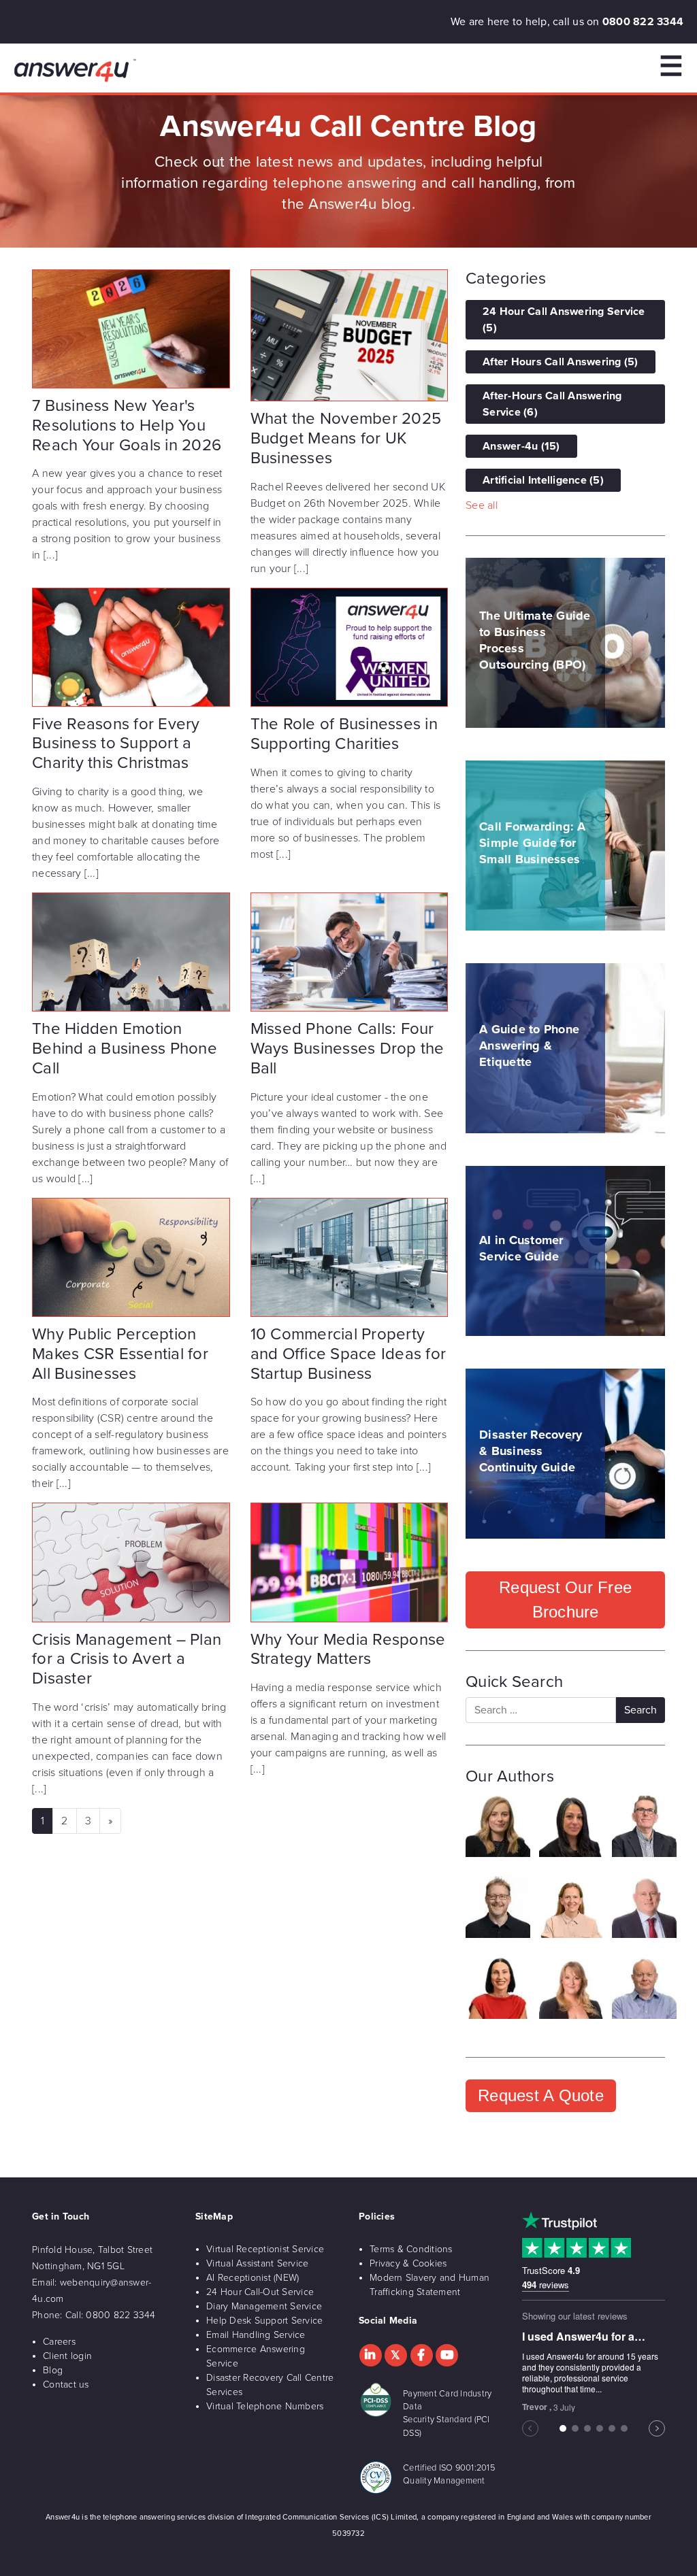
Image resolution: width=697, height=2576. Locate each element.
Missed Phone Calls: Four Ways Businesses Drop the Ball (347, 1049)
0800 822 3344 (643, 22)
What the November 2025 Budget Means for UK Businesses (346, 438)
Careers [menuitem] (59, 2342)
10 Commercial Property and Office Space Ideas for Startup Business (348, 1354)
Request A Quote (541, 2095)
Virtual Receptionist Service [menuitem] (265, 2249)
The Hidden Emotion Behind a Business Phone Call (125, 1049)
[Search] (641, 1710)
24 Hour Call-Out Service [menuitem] (260, 2292)
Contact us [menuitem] (66, 2385)
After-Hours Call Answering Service (552, 404)
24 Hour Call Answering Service (564, 320)
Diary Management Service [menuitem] (264, 2306)
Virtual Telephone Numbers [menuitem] (265, 2406)
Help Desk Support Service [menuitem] (264, 2321)
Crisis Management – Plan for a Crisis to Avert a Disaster (127, 1659)
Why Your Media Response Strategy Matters (348, 1650)
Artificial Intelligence (543, 480)
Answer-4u (521, 446)
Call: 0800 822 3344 (111, 2315)
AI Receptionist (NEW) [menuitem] (253, 2278)
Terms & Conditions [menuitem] (411, 2249)
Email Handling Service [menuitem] (256, 2335)
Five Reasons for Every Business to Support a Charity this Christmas (116, 744)
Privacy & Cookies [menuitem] (408, 2263)
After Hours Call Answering (561, 362)
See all (482, 505)
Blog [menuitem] (53, 2370)
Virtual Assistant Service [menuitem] (257, 2263)
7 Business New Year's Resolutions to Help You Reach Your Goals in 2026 (127, 425)
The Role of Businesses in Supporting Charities (344, 734)
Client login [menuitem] (67, 2356)
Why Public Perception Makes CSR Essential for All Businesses (120, 1354)
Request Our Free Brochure (565, 1600)
